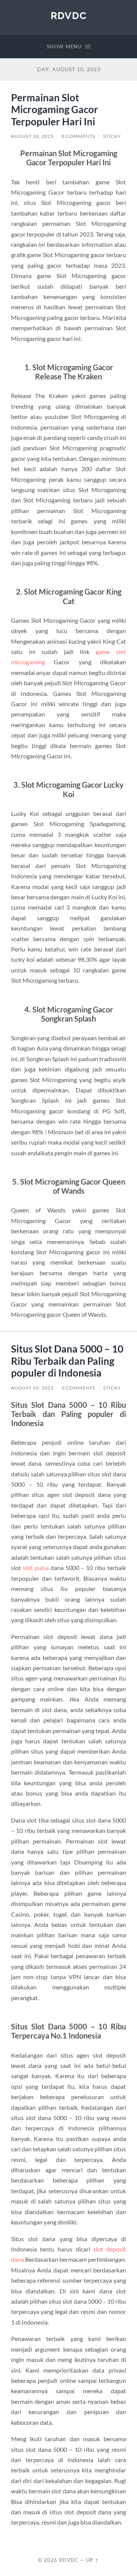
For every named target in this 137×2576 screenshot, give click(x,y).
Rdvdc (69, 15)
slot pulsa (36, 1568)
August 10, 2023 (32, 136)
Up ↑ (92, 2560)
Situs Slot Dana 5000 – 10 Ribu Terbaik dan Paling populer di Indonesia (67, 1361)
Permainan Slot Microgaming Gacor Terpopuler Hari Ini (55, 110)
